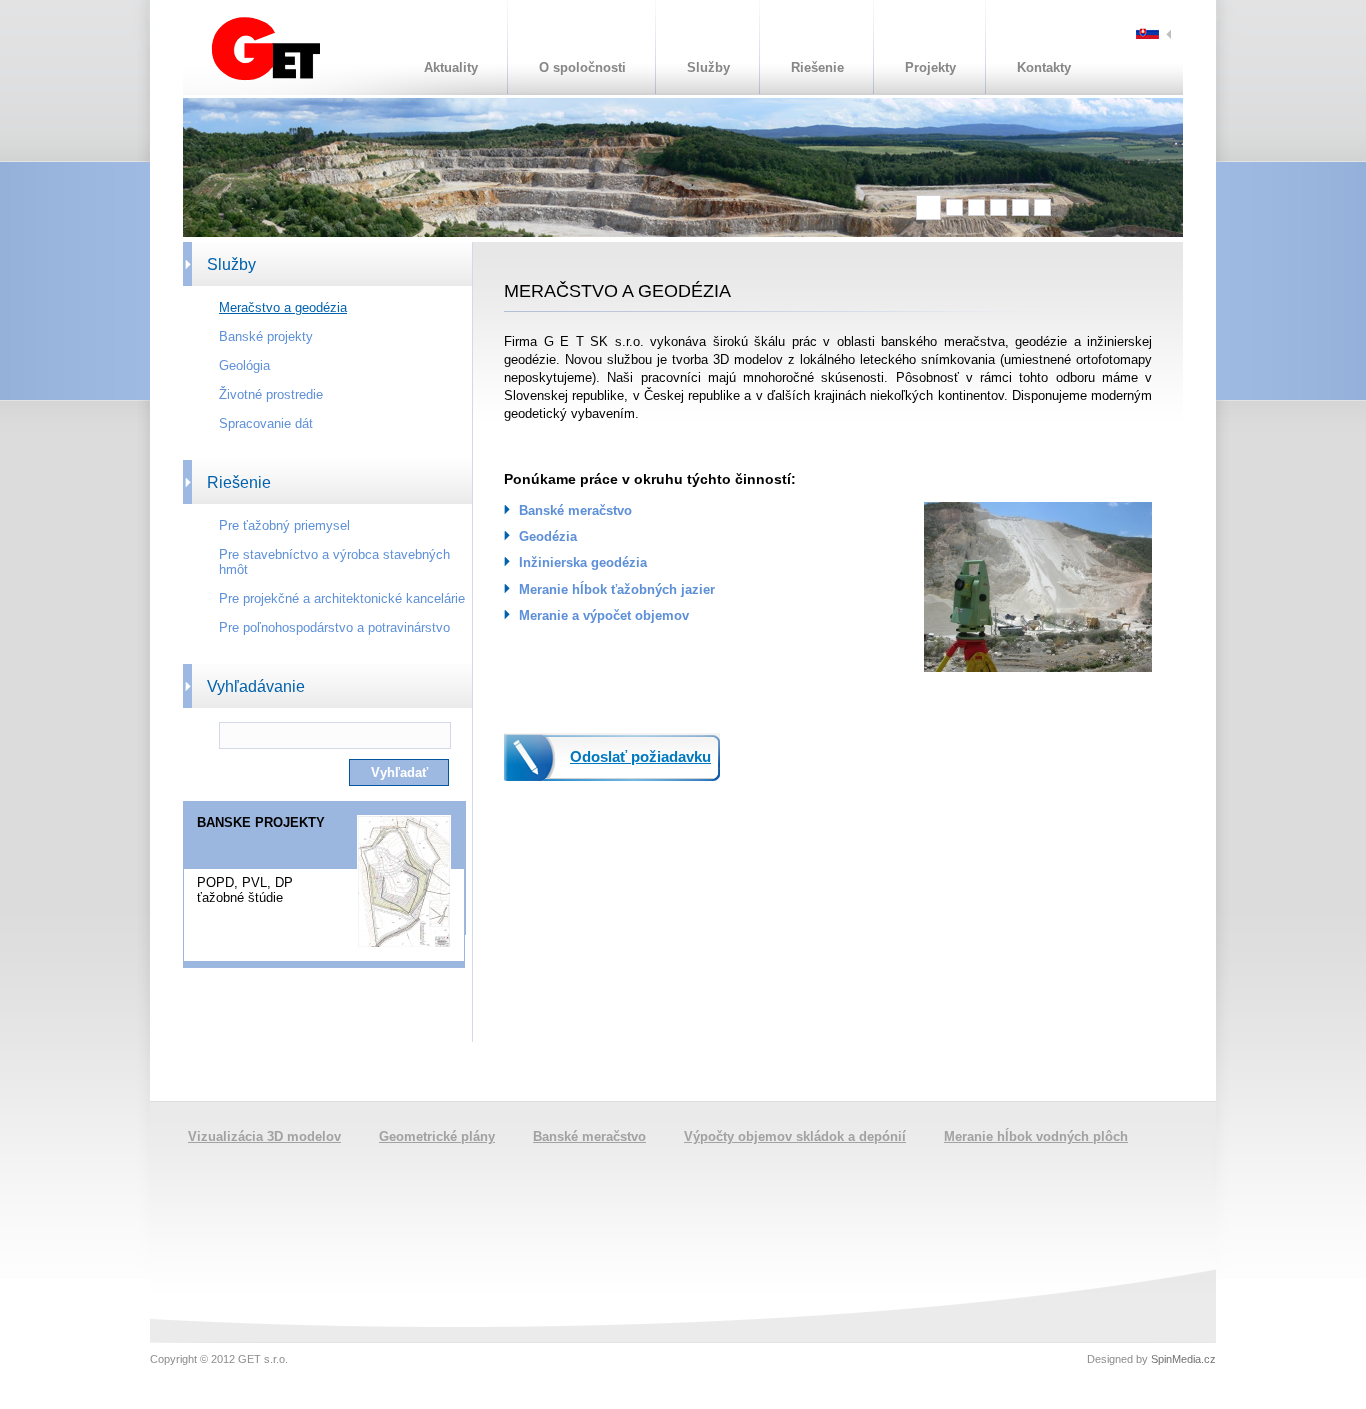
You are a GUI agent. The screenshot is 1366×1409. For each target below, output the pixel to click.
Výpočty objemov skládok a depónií (795, 1136)
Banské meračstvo (575, 510)
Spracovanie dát (266, 423)
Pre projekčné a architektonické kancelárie (342, 598)
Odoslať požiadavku (640, 756)
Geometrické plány (437, 1136)
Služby (708, 67)
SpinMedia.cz (1183, 1359)
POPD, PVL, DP (245, 882)
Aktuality (451, 67)
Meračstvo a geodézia (283, 307)
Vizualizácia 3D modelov (264, 1136)
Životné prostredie (271, 394)
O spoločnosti (582, 67)
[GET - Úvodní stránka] (265, 76)
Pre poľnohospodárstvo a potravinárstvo (334, 627)
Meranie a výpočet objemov (604, 615)
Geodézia (548, 536)
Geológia (244, 365)
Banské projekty (266, 336)
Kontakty (1044, 67)
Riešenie (817, 67)
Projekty (930, 67)
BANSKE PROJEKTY (261, 822)
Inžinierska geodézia (583, 562)
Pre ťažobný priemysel (284, 525)
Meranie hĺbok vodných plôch (1036, 1136)
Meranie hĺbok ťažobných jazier (617, 589)
